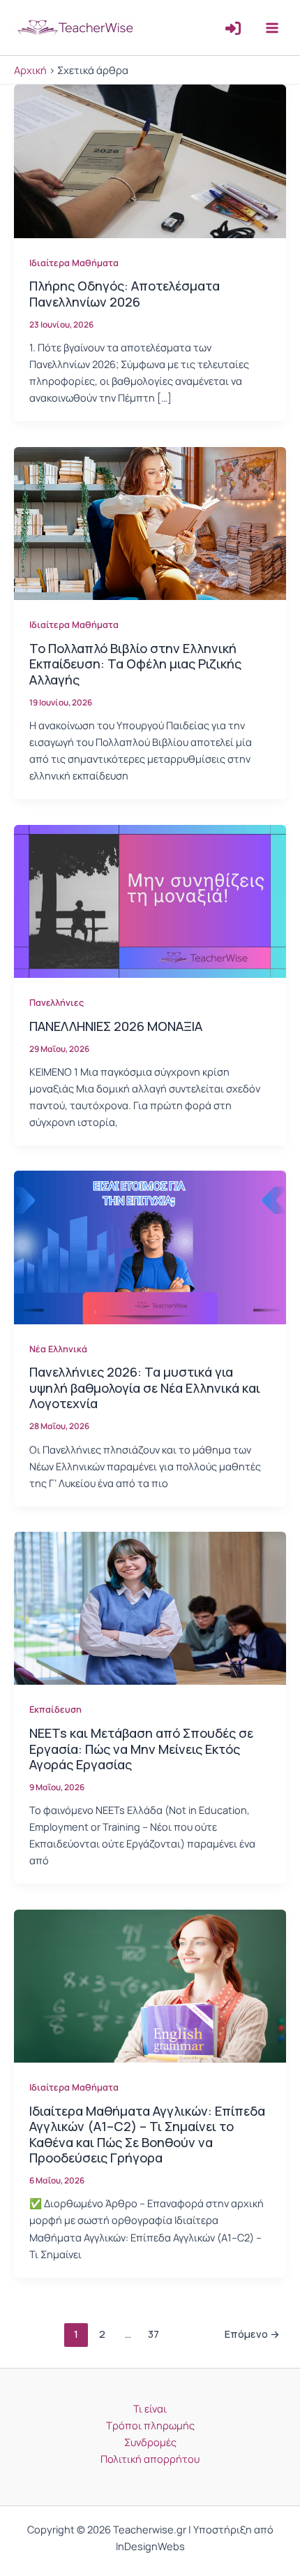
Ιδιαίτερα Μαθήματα (74, 263)
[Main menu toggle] (272, 27)
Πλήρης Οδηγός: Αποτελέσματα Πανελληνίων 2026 (125, 293)
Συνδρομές (150, 2442)
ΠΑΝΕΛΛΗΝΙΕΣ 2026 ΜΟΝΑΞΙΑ (116, 1026)
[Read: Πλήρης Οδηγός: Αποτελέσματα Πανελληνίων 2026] (150, 160)
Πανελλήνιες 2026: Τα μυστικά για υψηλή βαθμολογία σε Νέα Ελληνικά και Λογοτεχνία (145, 1388)
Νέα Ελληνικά (58, 1349)
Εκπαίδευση (55, 1709)
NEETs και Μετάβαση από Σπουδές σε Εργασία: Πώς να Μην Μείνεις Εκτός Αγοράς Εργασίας (141, 1749)
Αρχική (30, 70)
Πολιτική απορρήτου (150, 2459)
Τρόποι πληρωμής (150, 2425)
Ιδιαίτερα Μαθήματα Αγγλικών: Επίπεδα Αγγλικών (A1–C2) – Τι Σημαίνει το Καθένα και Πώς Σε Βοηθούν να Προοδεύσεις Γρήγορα (147, 2134)
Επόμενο (252, 2334)
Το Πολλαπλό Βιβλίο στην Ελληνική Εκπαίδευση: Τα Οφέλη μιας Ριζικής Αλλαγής (135, 664)
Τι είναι (150, 2408)
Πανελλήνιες (57, 1002)
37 (153, 2334)
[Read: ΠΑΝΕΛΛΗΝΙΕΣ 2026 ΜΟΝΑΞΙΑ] (150, 900)
